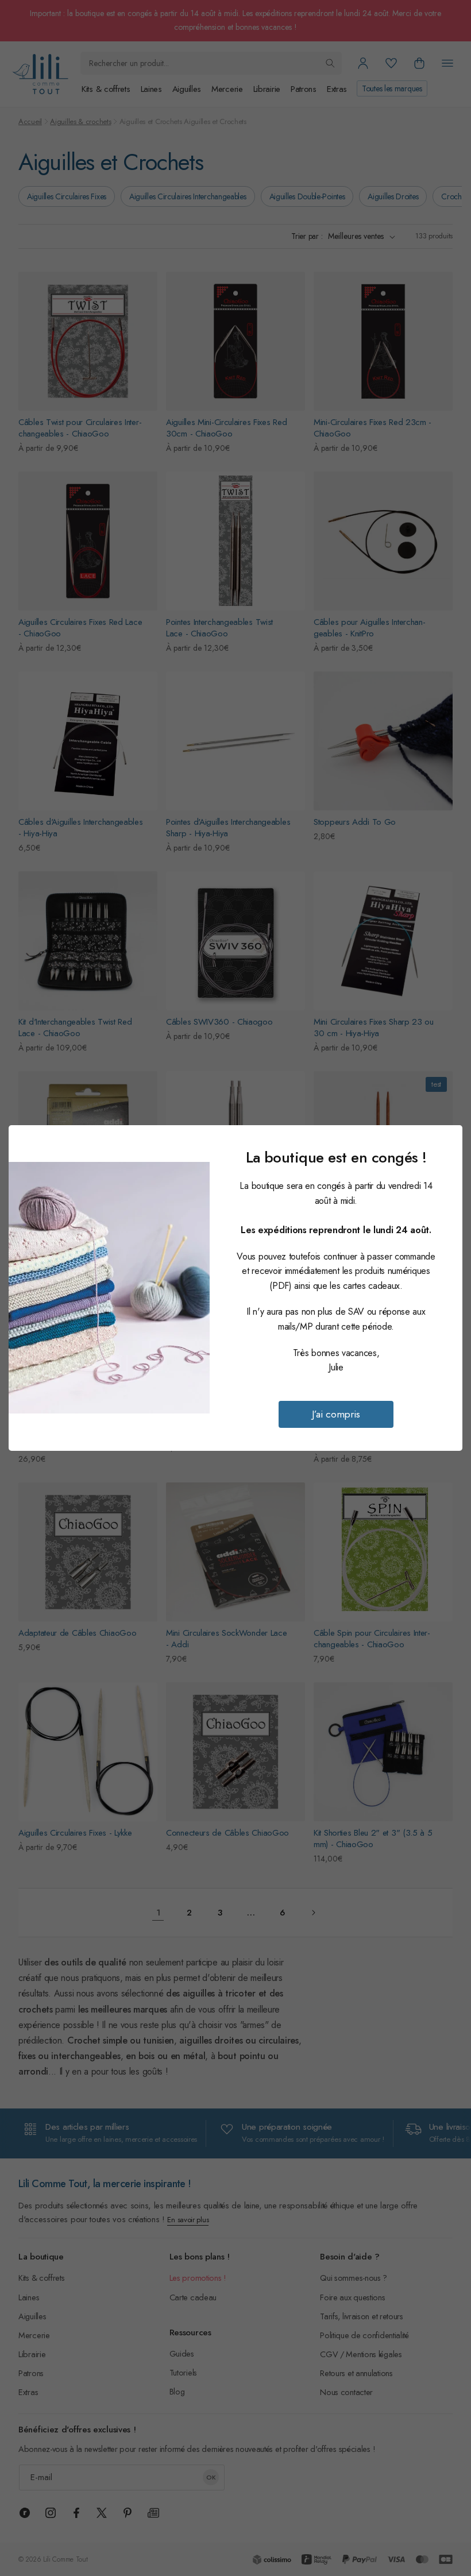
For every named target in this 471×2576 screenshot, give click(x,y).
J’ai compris (336, 1414)
